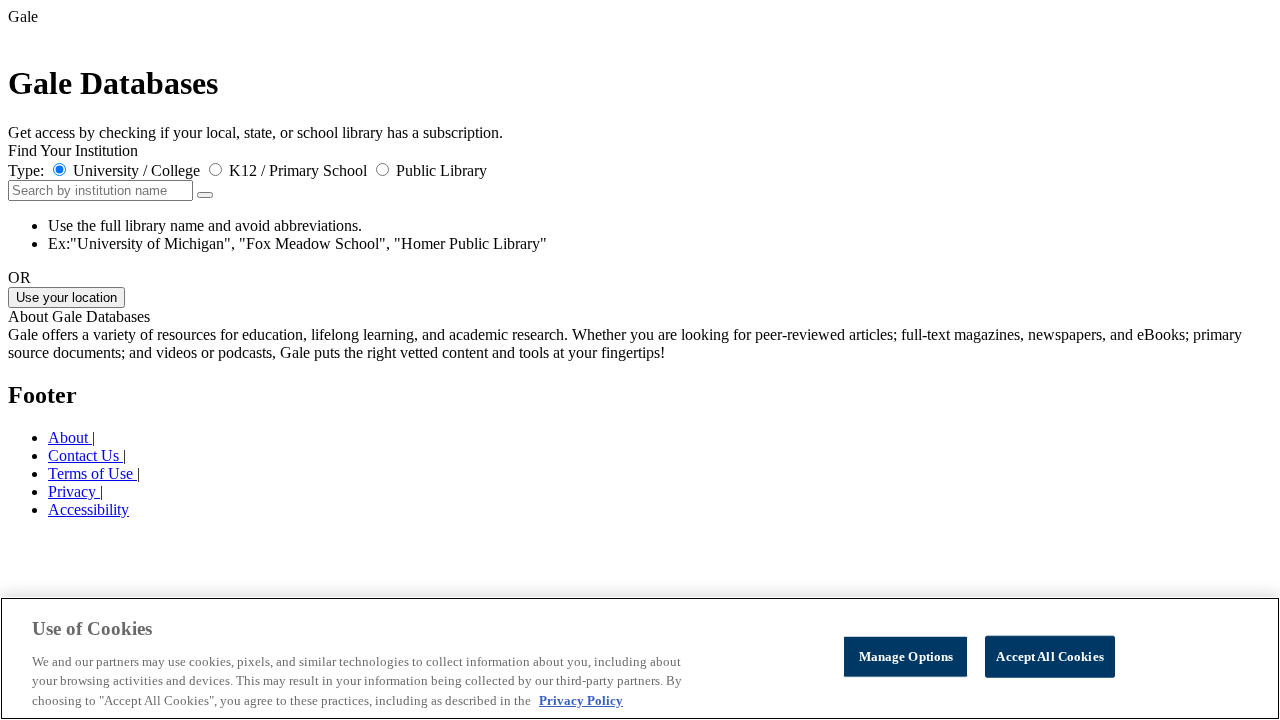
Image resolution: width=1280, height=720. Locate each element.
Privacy (74, 491)
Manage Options (906, 656)
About (70, 437)
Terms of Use (92, 473)
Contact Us (85, 455)
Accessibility (88, 509)
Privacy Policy (581, 699)
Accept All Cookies (1049, 656)
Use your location (66, 297)
